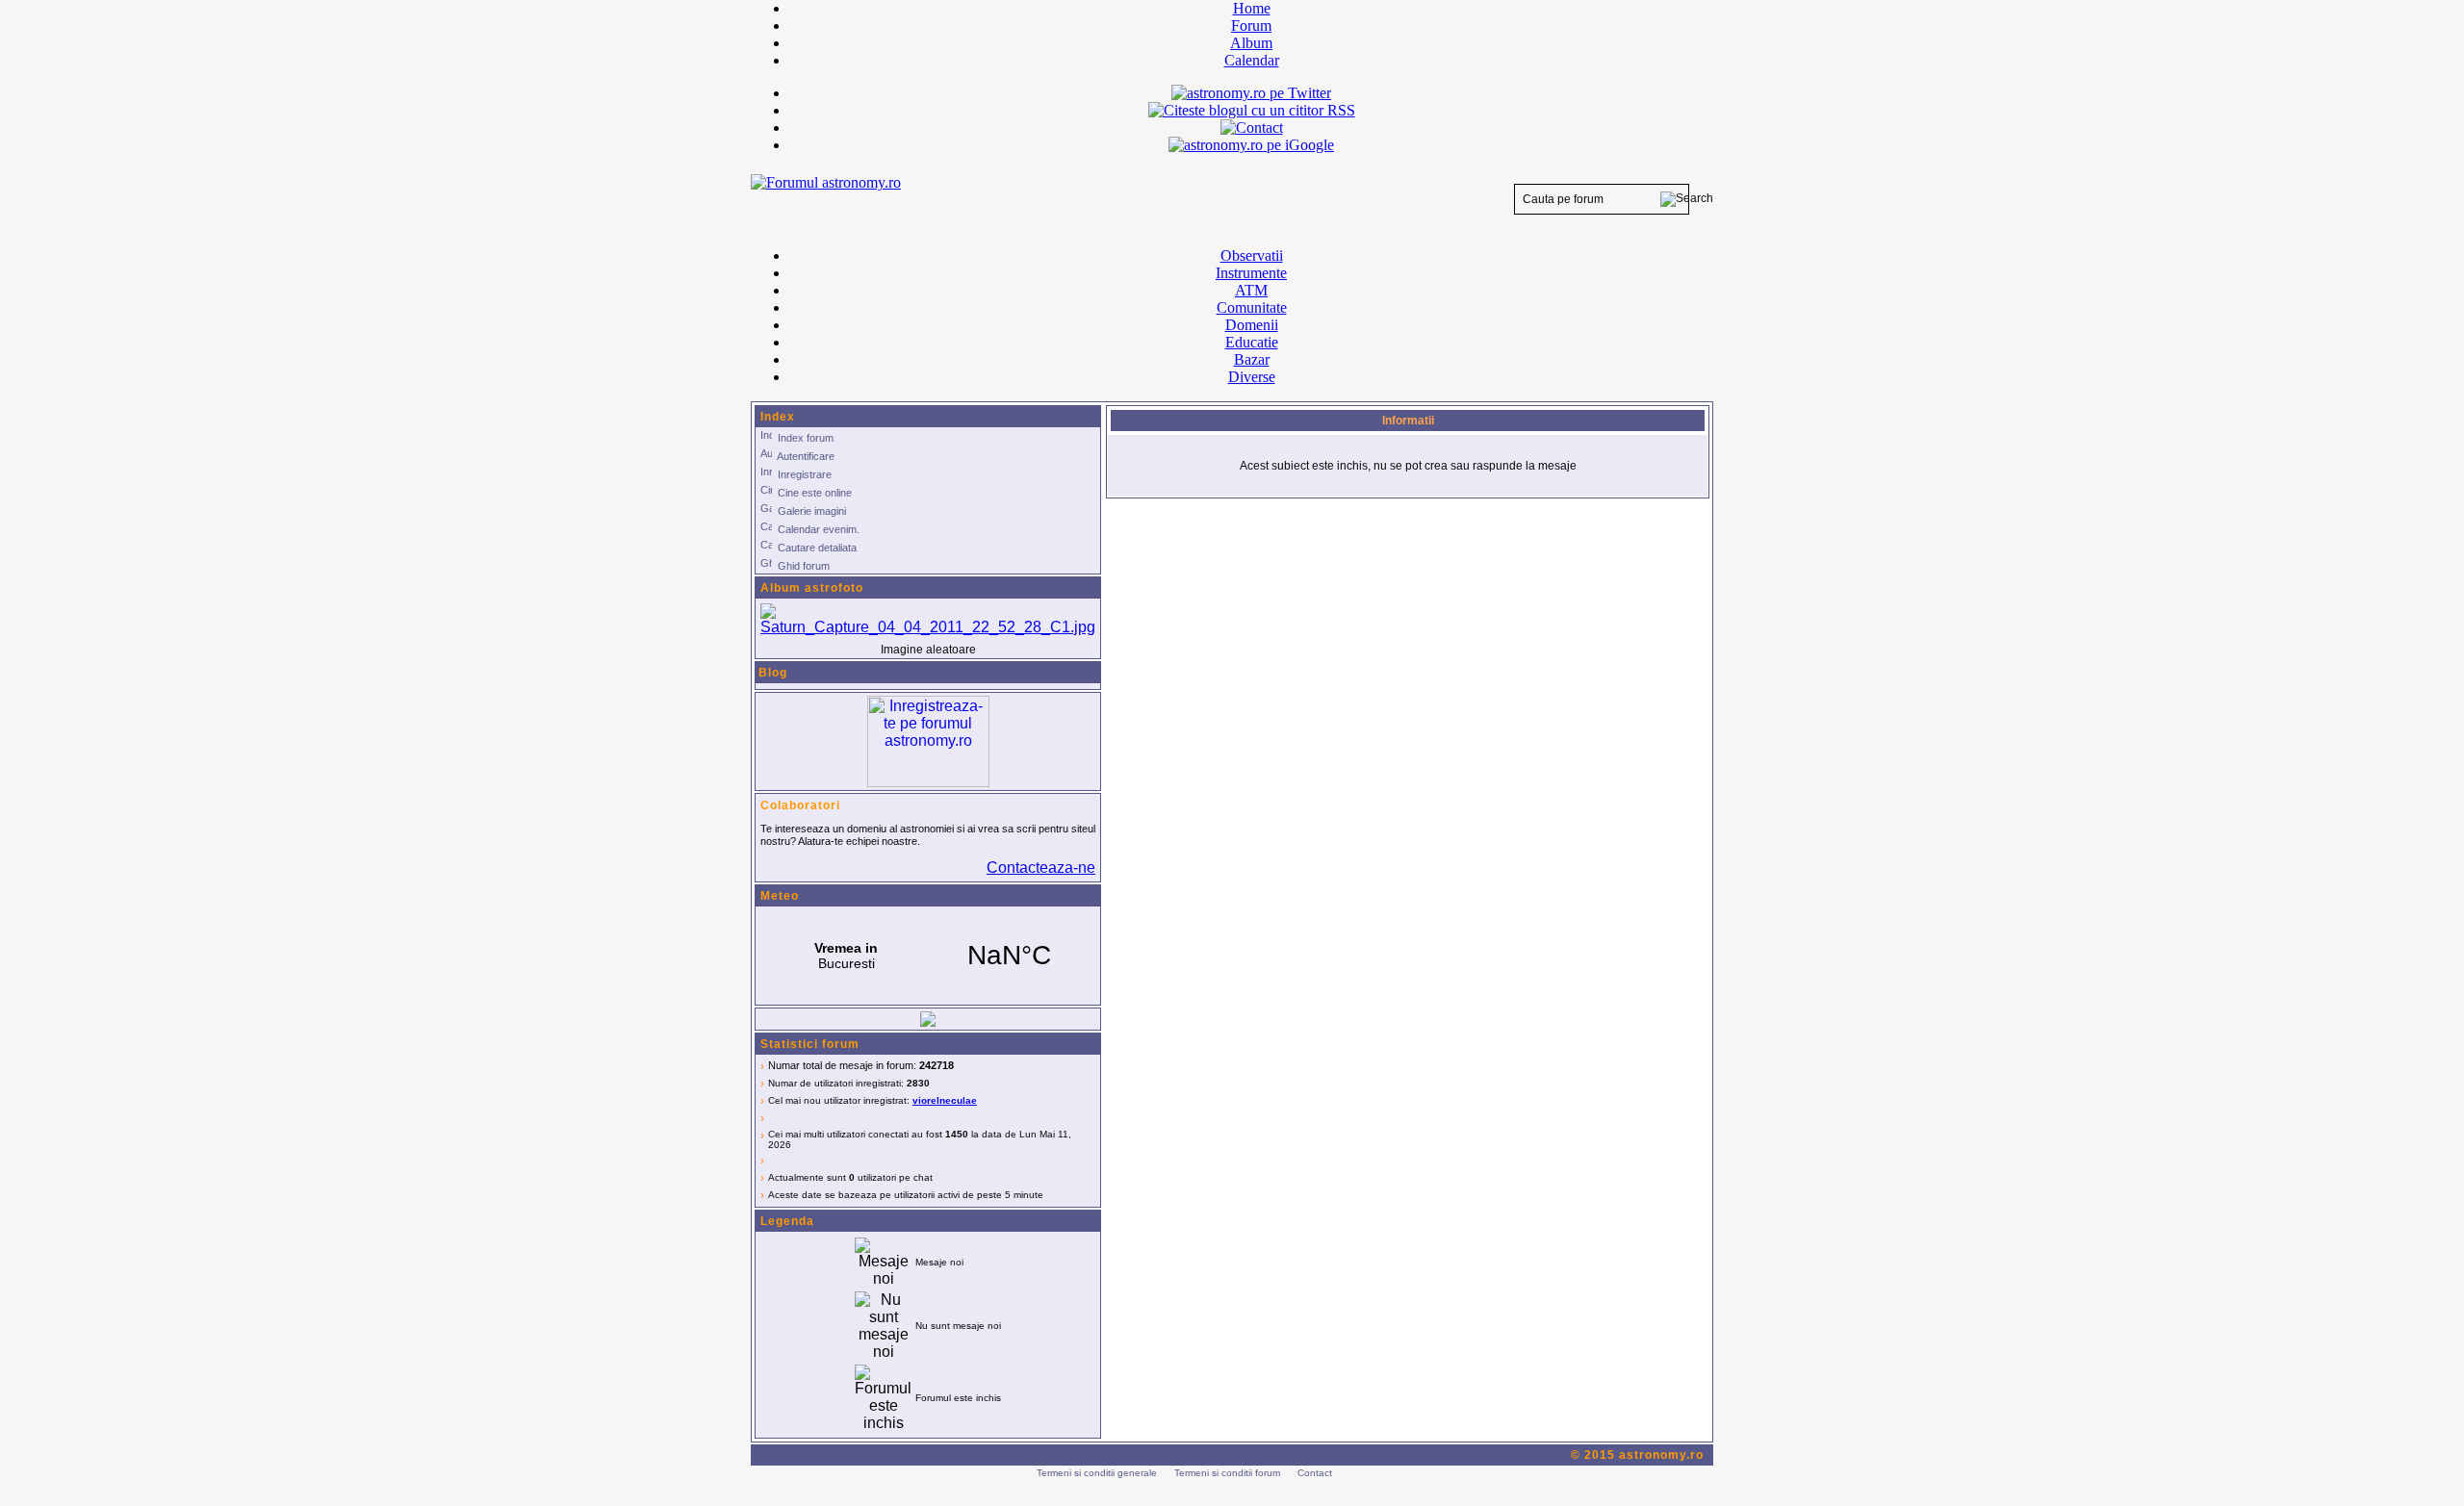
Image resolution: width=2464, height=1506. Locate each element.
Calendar (1252, 60)
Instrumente (1251, 273)
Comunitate (1252, 307)
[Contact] (1252, 128)
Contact (1315, 1473)
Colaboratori (800, 805)
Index (778, 417)
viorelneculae (945, 1100)
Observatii (1252, 255)
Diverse (1252, 377)
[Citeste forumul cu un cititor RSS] (1252, 110)
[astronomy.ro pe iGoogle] (1251, 145)
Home (1252, 8)
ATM (1251, 290)
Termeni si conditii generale (1097, 1473)
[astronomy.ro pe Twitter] (1251, 91)
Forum (1251, 26)
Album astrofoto (812, 588)
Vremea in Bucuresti (928, 956)
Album (1251, 43)
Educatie (1252, 342)
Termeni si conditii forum (1227, 1473)
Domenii (1252, 325)
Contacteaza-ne (1041, 868)
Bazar (1252, 359)
